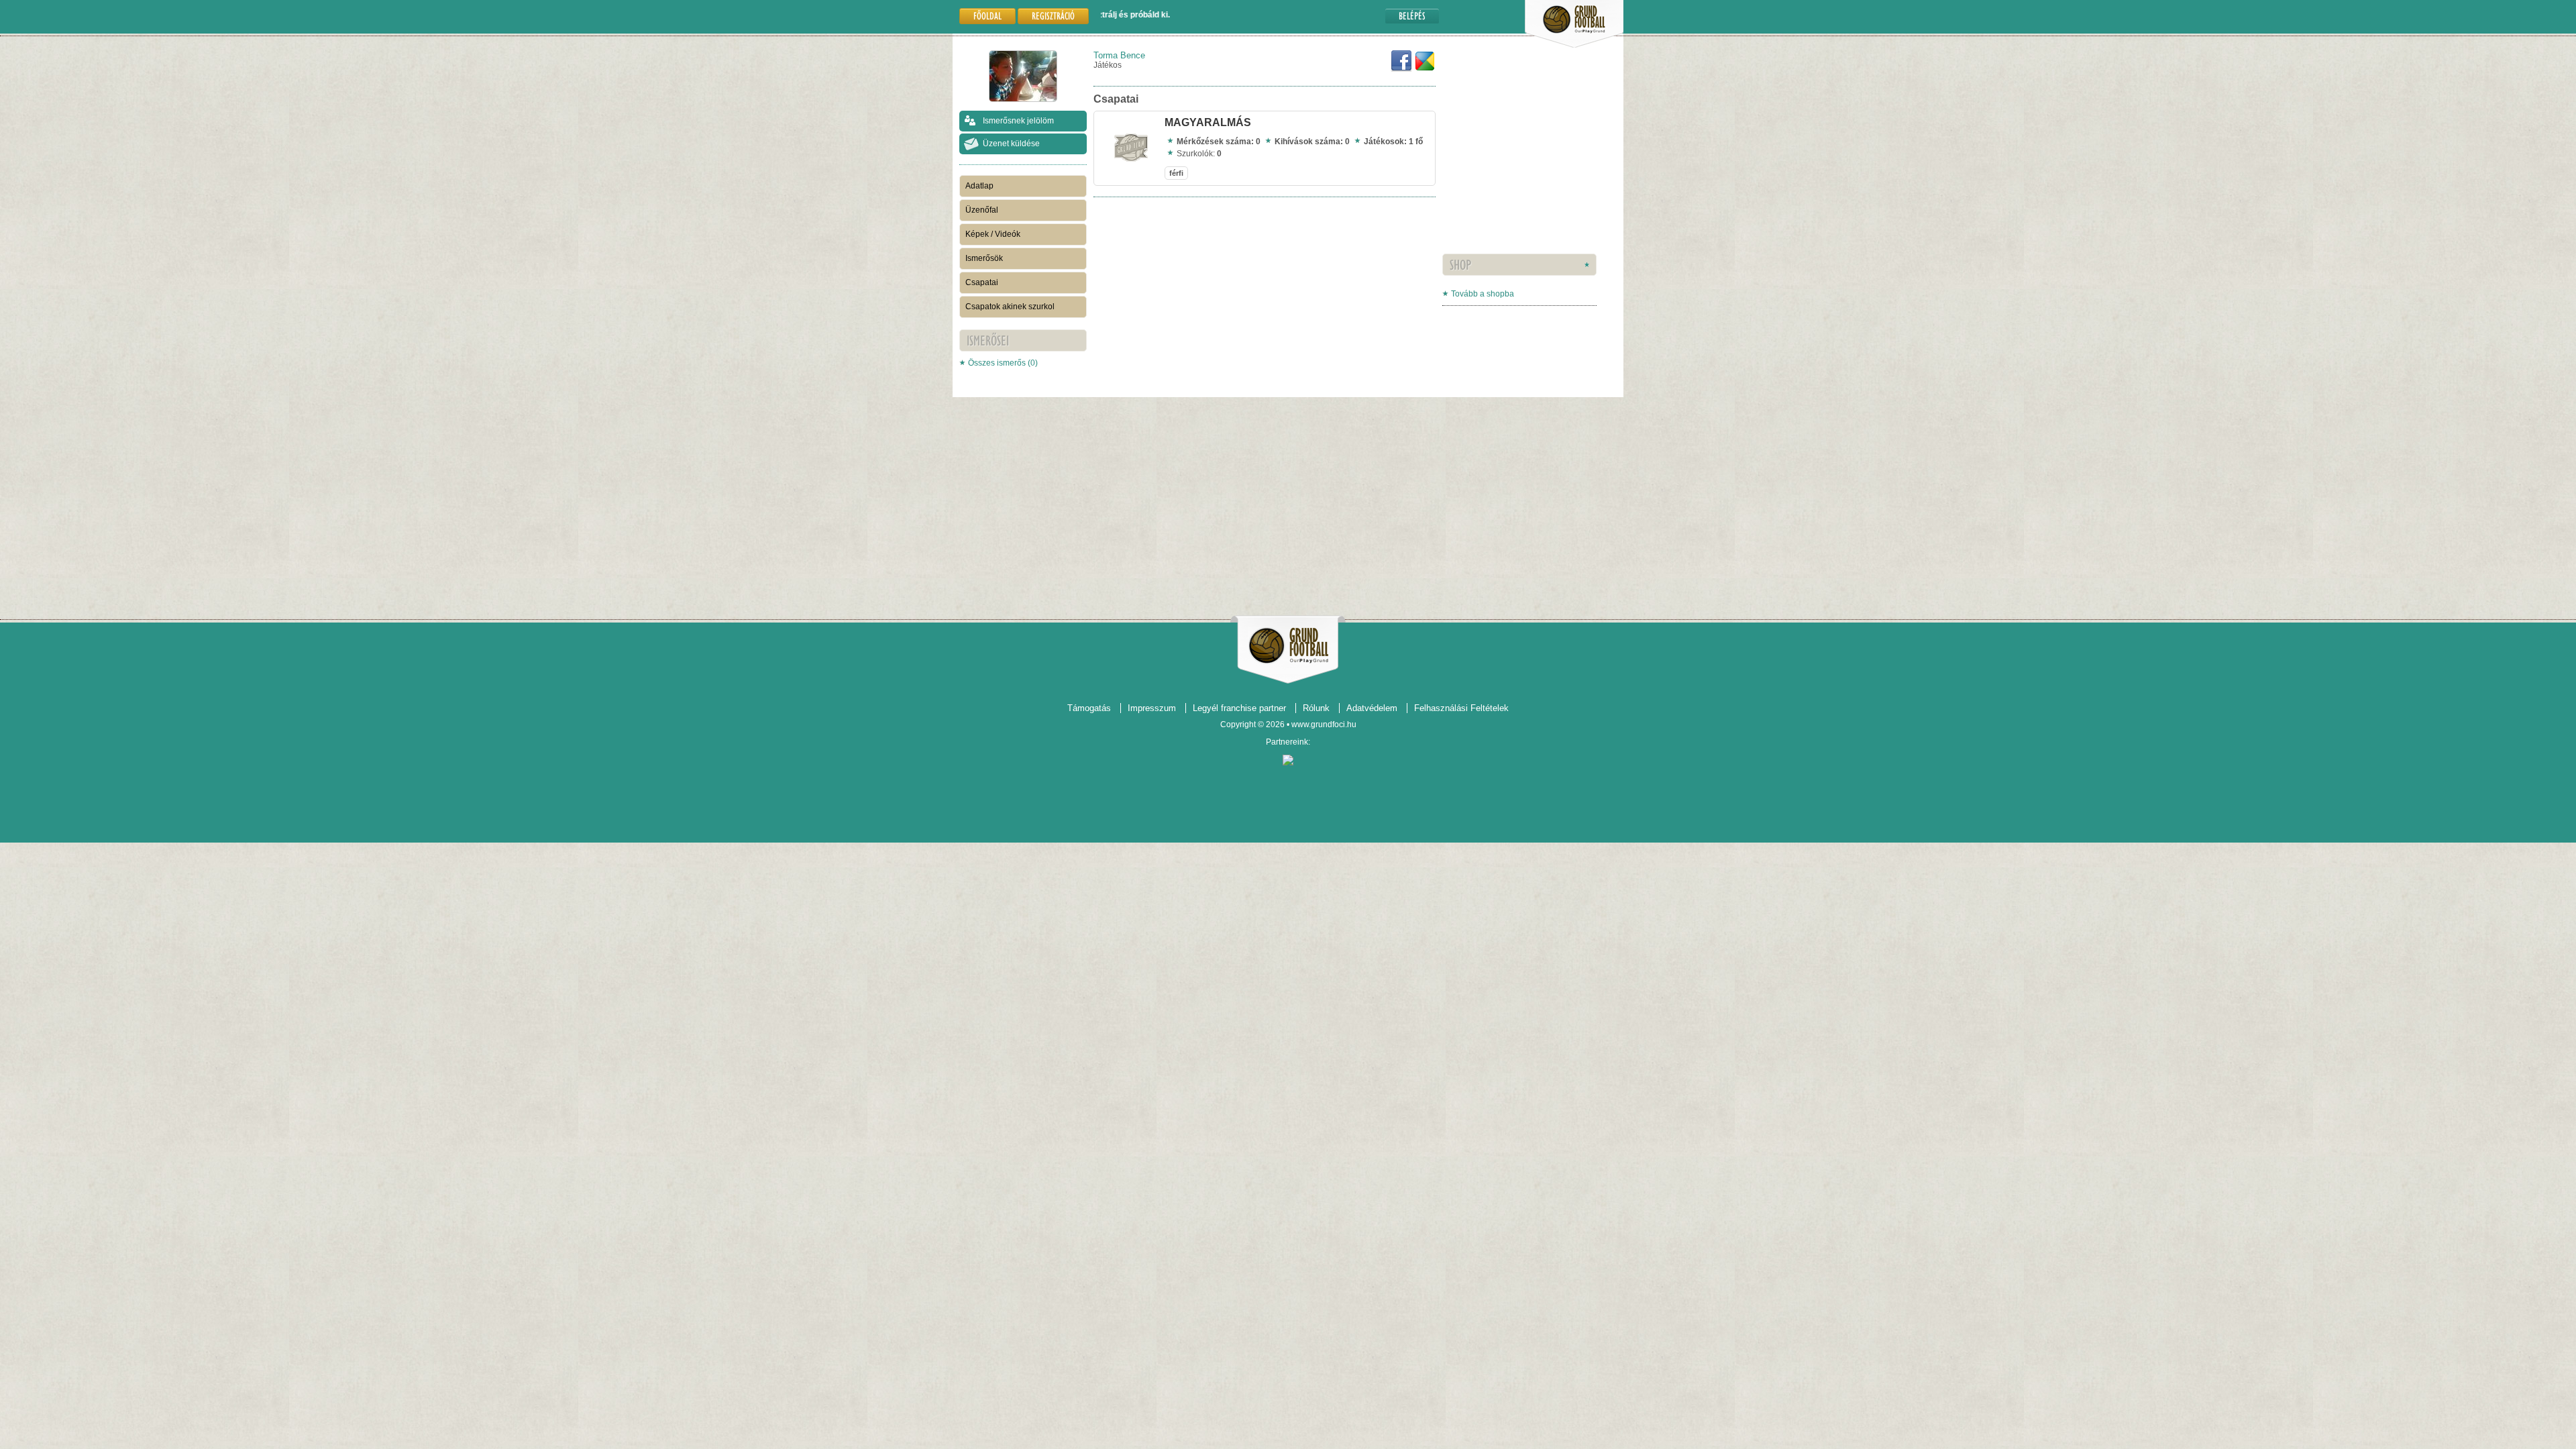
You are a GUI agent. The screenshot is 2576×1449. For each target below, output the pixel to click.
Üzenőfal (982, 210)
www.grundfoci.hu (1324, 724)
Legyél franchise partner (1239, 708)
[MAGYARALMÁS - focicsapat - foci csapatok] (1131, 162)
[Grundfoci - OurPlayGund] (1574, 45)
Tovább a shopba (1483, 294)
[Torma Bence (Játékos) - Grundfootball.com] (1425, 69)
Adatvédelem (1372, 708)
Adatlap (979, 186)
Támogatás (1089, 708)
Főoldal (987, 16)
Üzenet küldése (1011, 144)
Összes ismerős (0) (1003, 363)
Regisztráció (1053, 16)
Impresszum (1152, 708)
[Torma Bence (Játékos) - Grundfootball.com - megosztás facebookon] (1401, 69)
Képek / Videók (993, 234)
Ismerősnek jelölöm (1018, 121)
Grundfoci (1288, 646)
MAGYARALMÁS (1208, 122)
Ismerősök (984, 258)
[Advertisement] (1483, 171)
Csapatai (982, 282)
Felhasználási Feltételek (1461, 708)
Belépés (1412, 16)
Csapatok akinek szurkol (1010, 307)
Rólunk (1316, 708)
